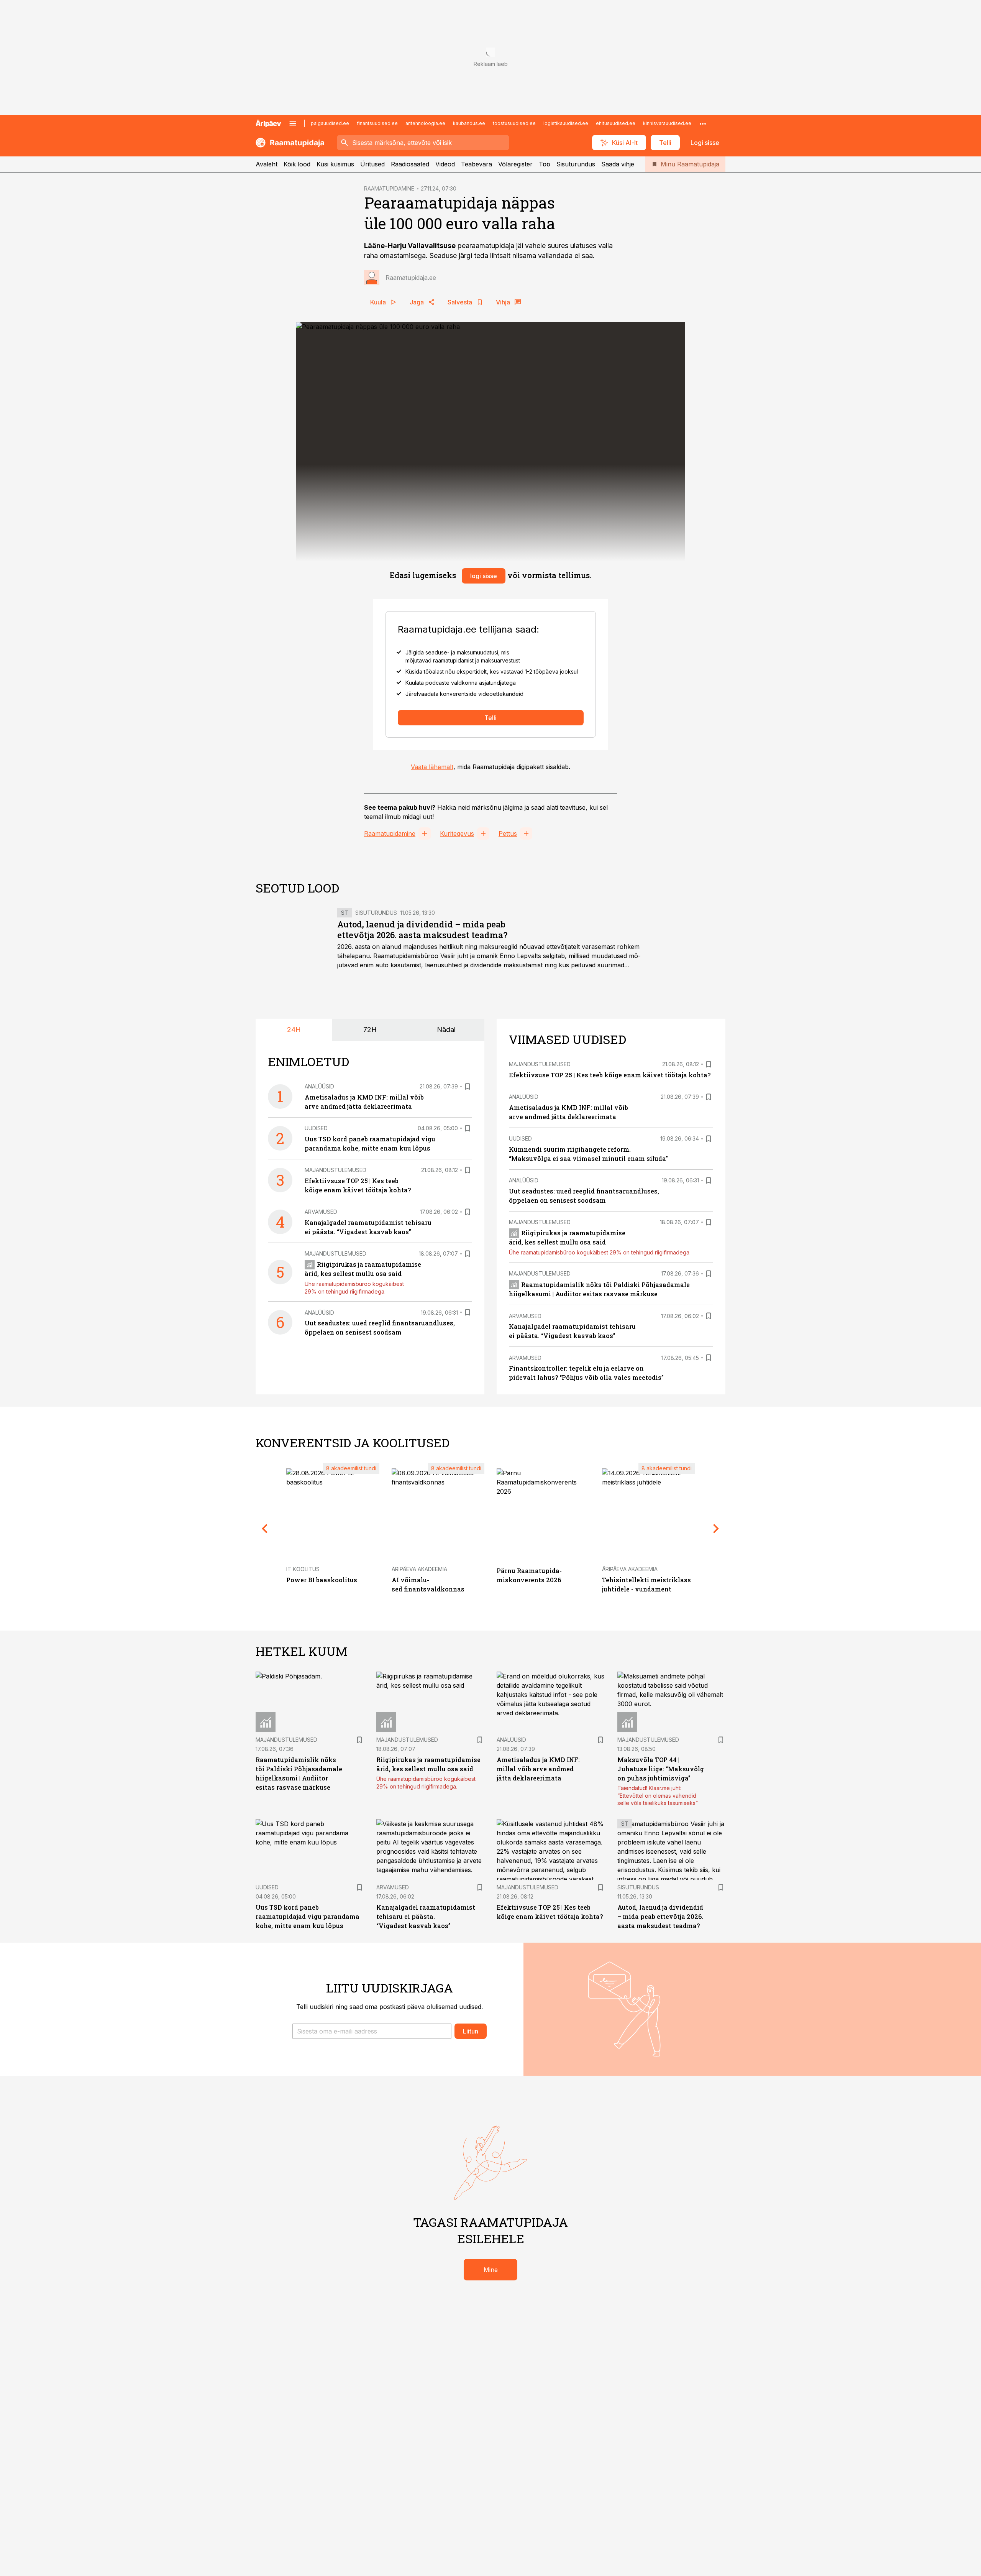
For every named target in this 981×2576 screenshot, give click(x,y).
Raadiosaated (410, 164)
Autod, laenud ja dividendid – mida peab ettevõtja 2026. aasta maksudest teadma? (422, 930)
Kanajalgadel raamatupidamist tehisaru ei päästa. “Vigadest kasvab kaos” (426, 1916)
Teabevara (477, 164)
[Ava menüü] (293, 123)
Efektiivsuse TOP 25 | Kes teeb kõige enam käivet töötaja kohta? (610, 1075)
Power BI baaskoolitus (322, 1580)
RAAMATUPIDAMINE (389, 188)
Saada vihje (618, 164)
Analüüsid (319, 1086)
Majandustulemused (335, 1170)
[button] (372, 2031)
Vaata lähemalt (432, 767)
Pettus (508, 833)
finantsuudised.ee (377, 123)
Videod (445, 164)
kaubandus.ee (469, 123)
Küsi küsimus (335, 164)
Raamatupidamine (390, 833)
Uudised (316, 1128)
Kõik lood (297, 164)
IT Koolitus (303, 1569)
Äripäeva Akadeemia (419, 1569)
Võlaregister (515, 164)
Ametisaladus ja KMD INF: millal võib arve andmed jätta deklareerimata (538, 1769)
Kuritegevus (457, 833)
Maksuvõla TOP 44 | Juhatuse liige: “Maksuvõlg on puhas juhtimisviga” (661, 1769)
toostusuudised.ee (514, 123)
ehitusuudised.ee (616, 123)
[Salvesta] (468, 1087)
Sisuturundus (576, 164)
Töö (545, 164)
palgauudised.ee (330, 123)
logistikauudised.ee (566, 123)
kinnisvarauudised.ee (667, 123)
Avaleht (267, 164)
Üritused (372, 164)
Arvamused (321, 1212)
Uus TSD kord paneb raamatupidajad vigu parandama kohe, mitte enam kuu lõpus (308, 1916)
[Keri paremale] (716, 1528)
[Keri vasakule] (265, 1528)
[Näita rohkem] (703, 123)
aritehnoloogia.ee (425, 123)
